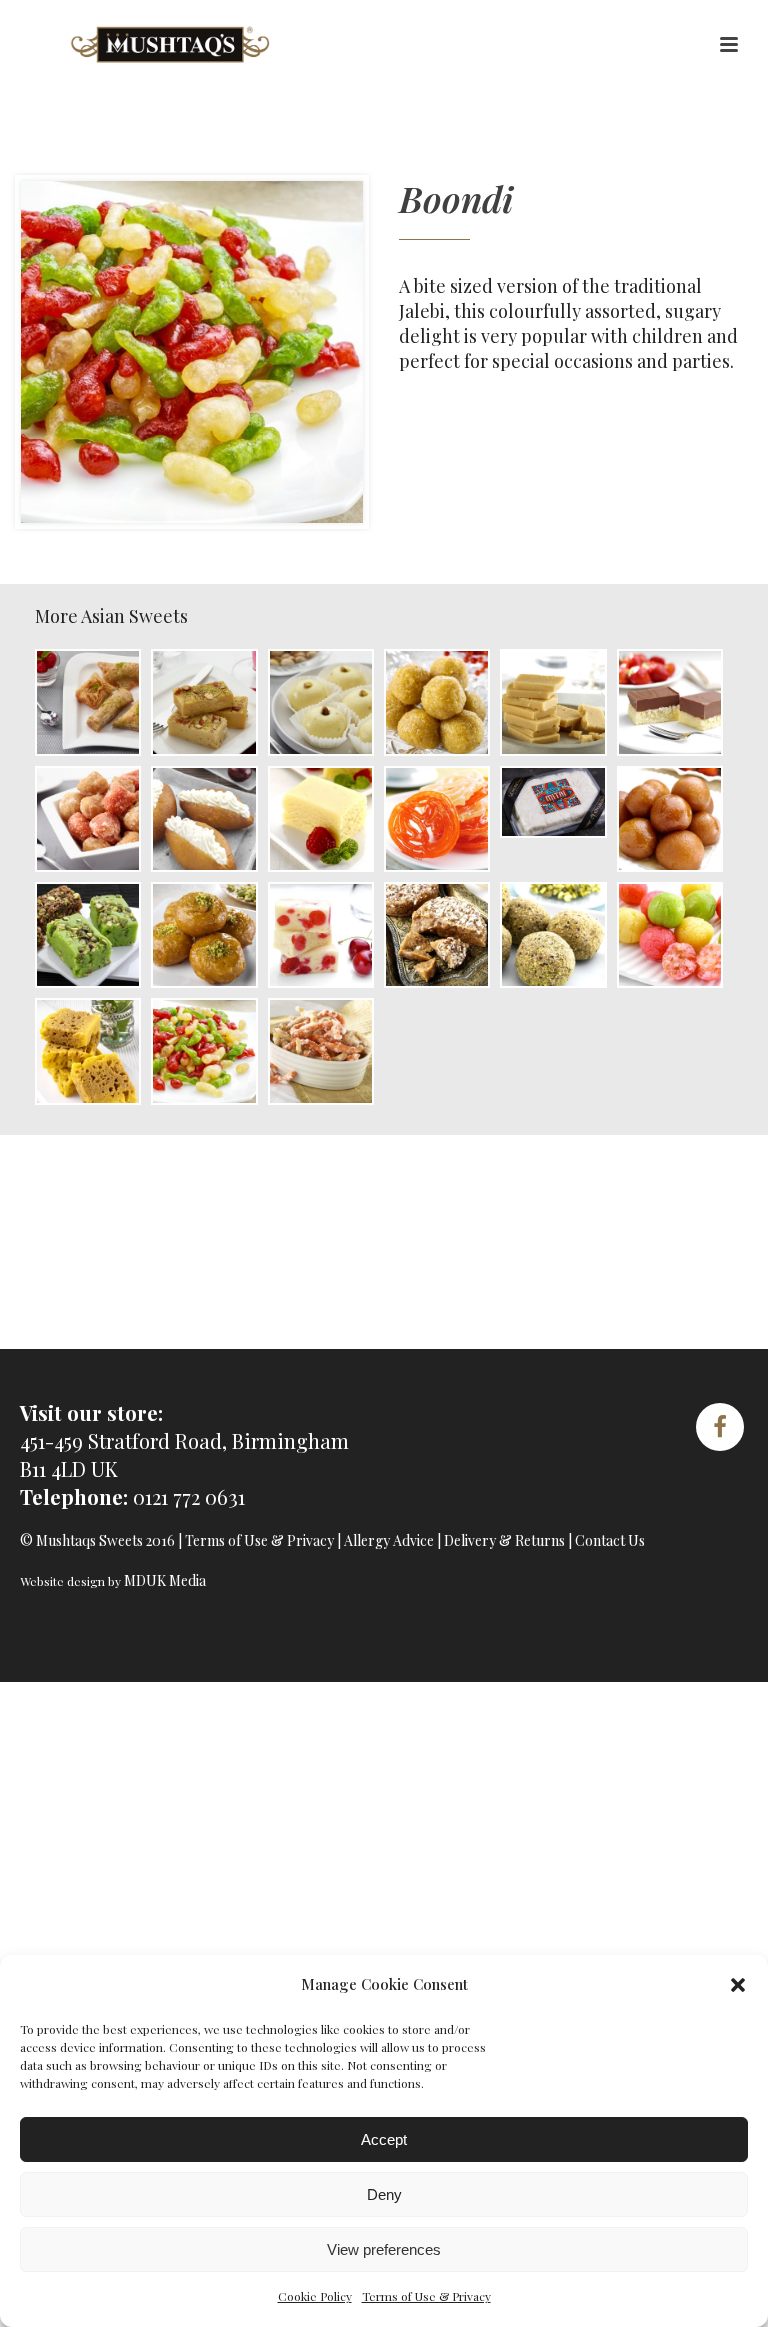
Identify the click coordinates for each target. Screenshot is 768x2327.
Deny (384, 2194)
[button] (738, 1985)
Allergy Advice (389, 1540)
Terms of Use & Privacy (426, 2296)
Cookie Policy (315, 2296)
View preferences (384, 2249)
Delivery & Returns (504, 1540)
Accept (384, 2139)
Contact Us (610, 1540)
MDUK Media (165, 1580)
